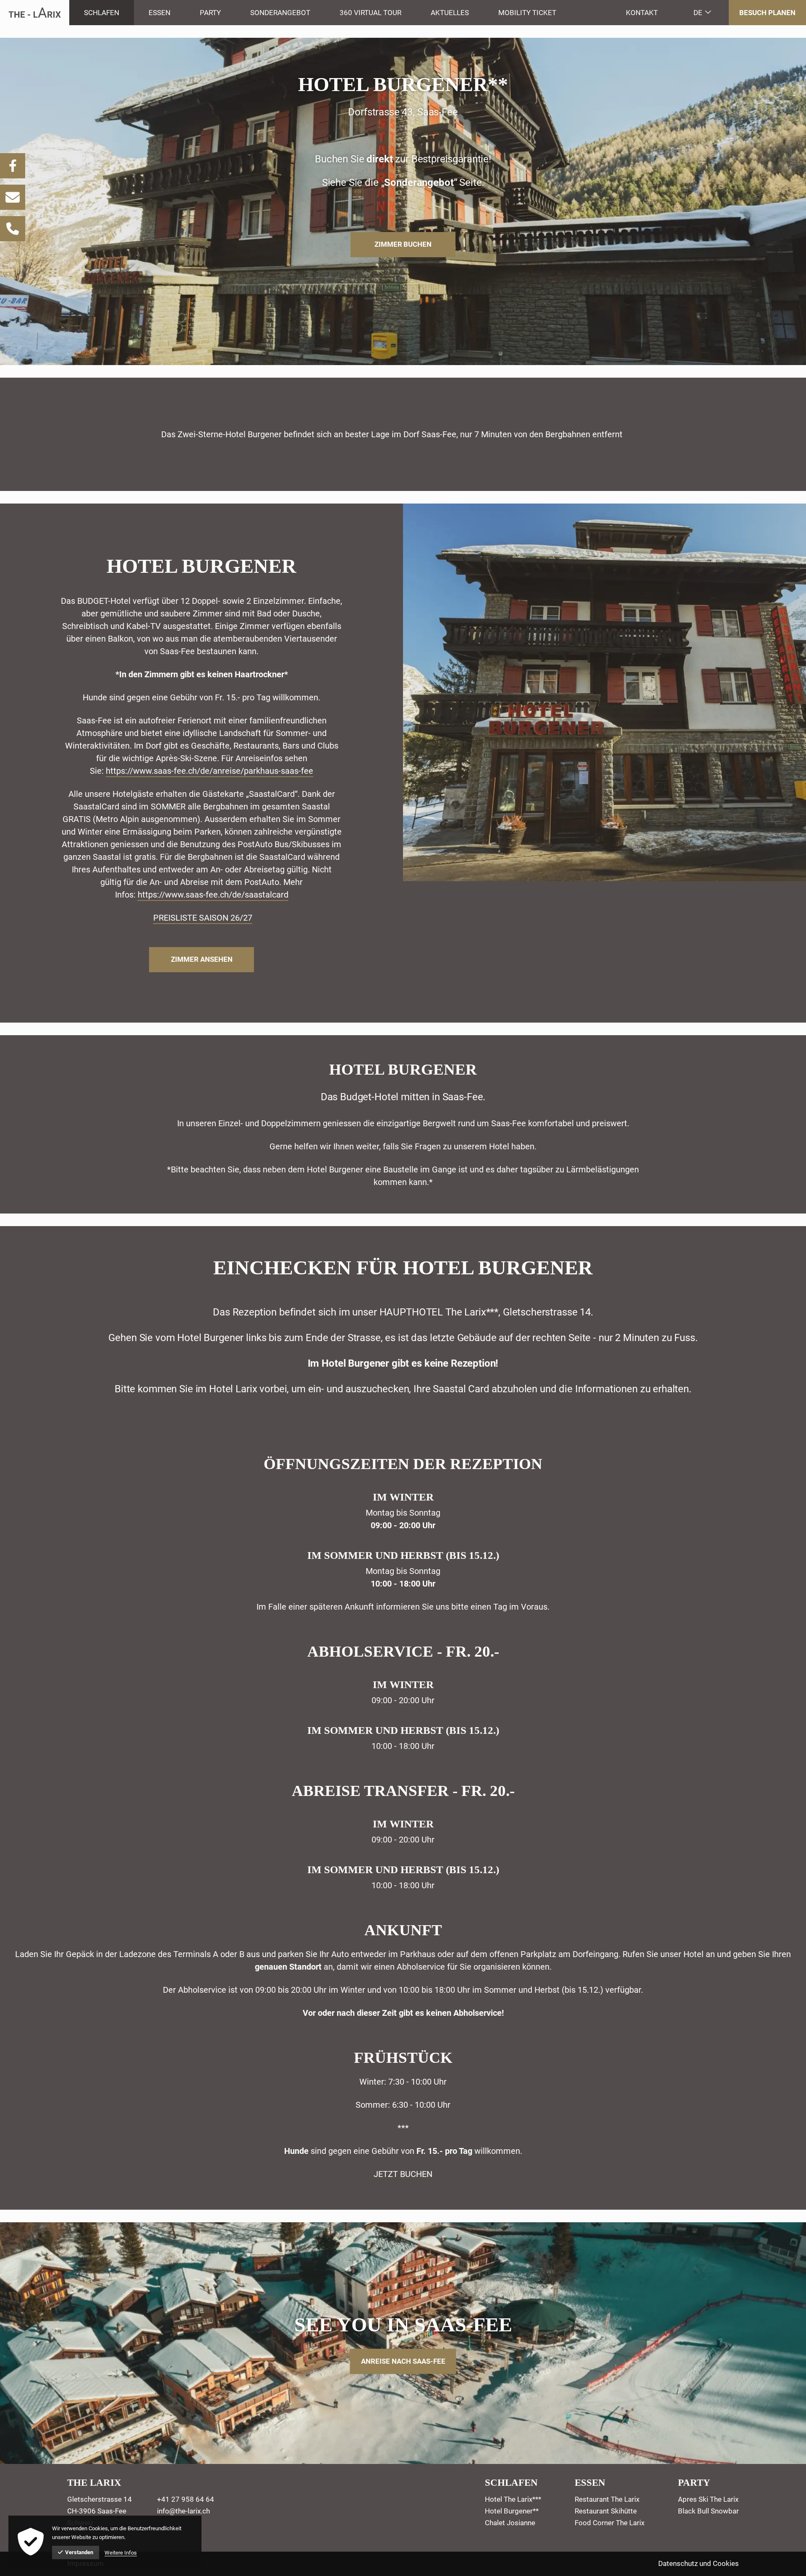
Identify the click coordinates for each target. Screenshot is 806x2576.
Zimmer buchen (403, 244)
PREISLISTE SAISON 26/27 (203, 918)
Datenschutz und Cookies (699, 2563)
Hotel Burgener (201, 566)
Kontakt (642, 13)
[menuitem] (102, 13)
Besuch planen (767, 13)
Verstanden (79, 2552)
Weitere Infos (121, 2553)
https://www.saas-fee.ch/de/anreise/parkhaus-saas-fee (209, 771)
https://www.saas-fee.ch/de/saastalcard (213, 895)
